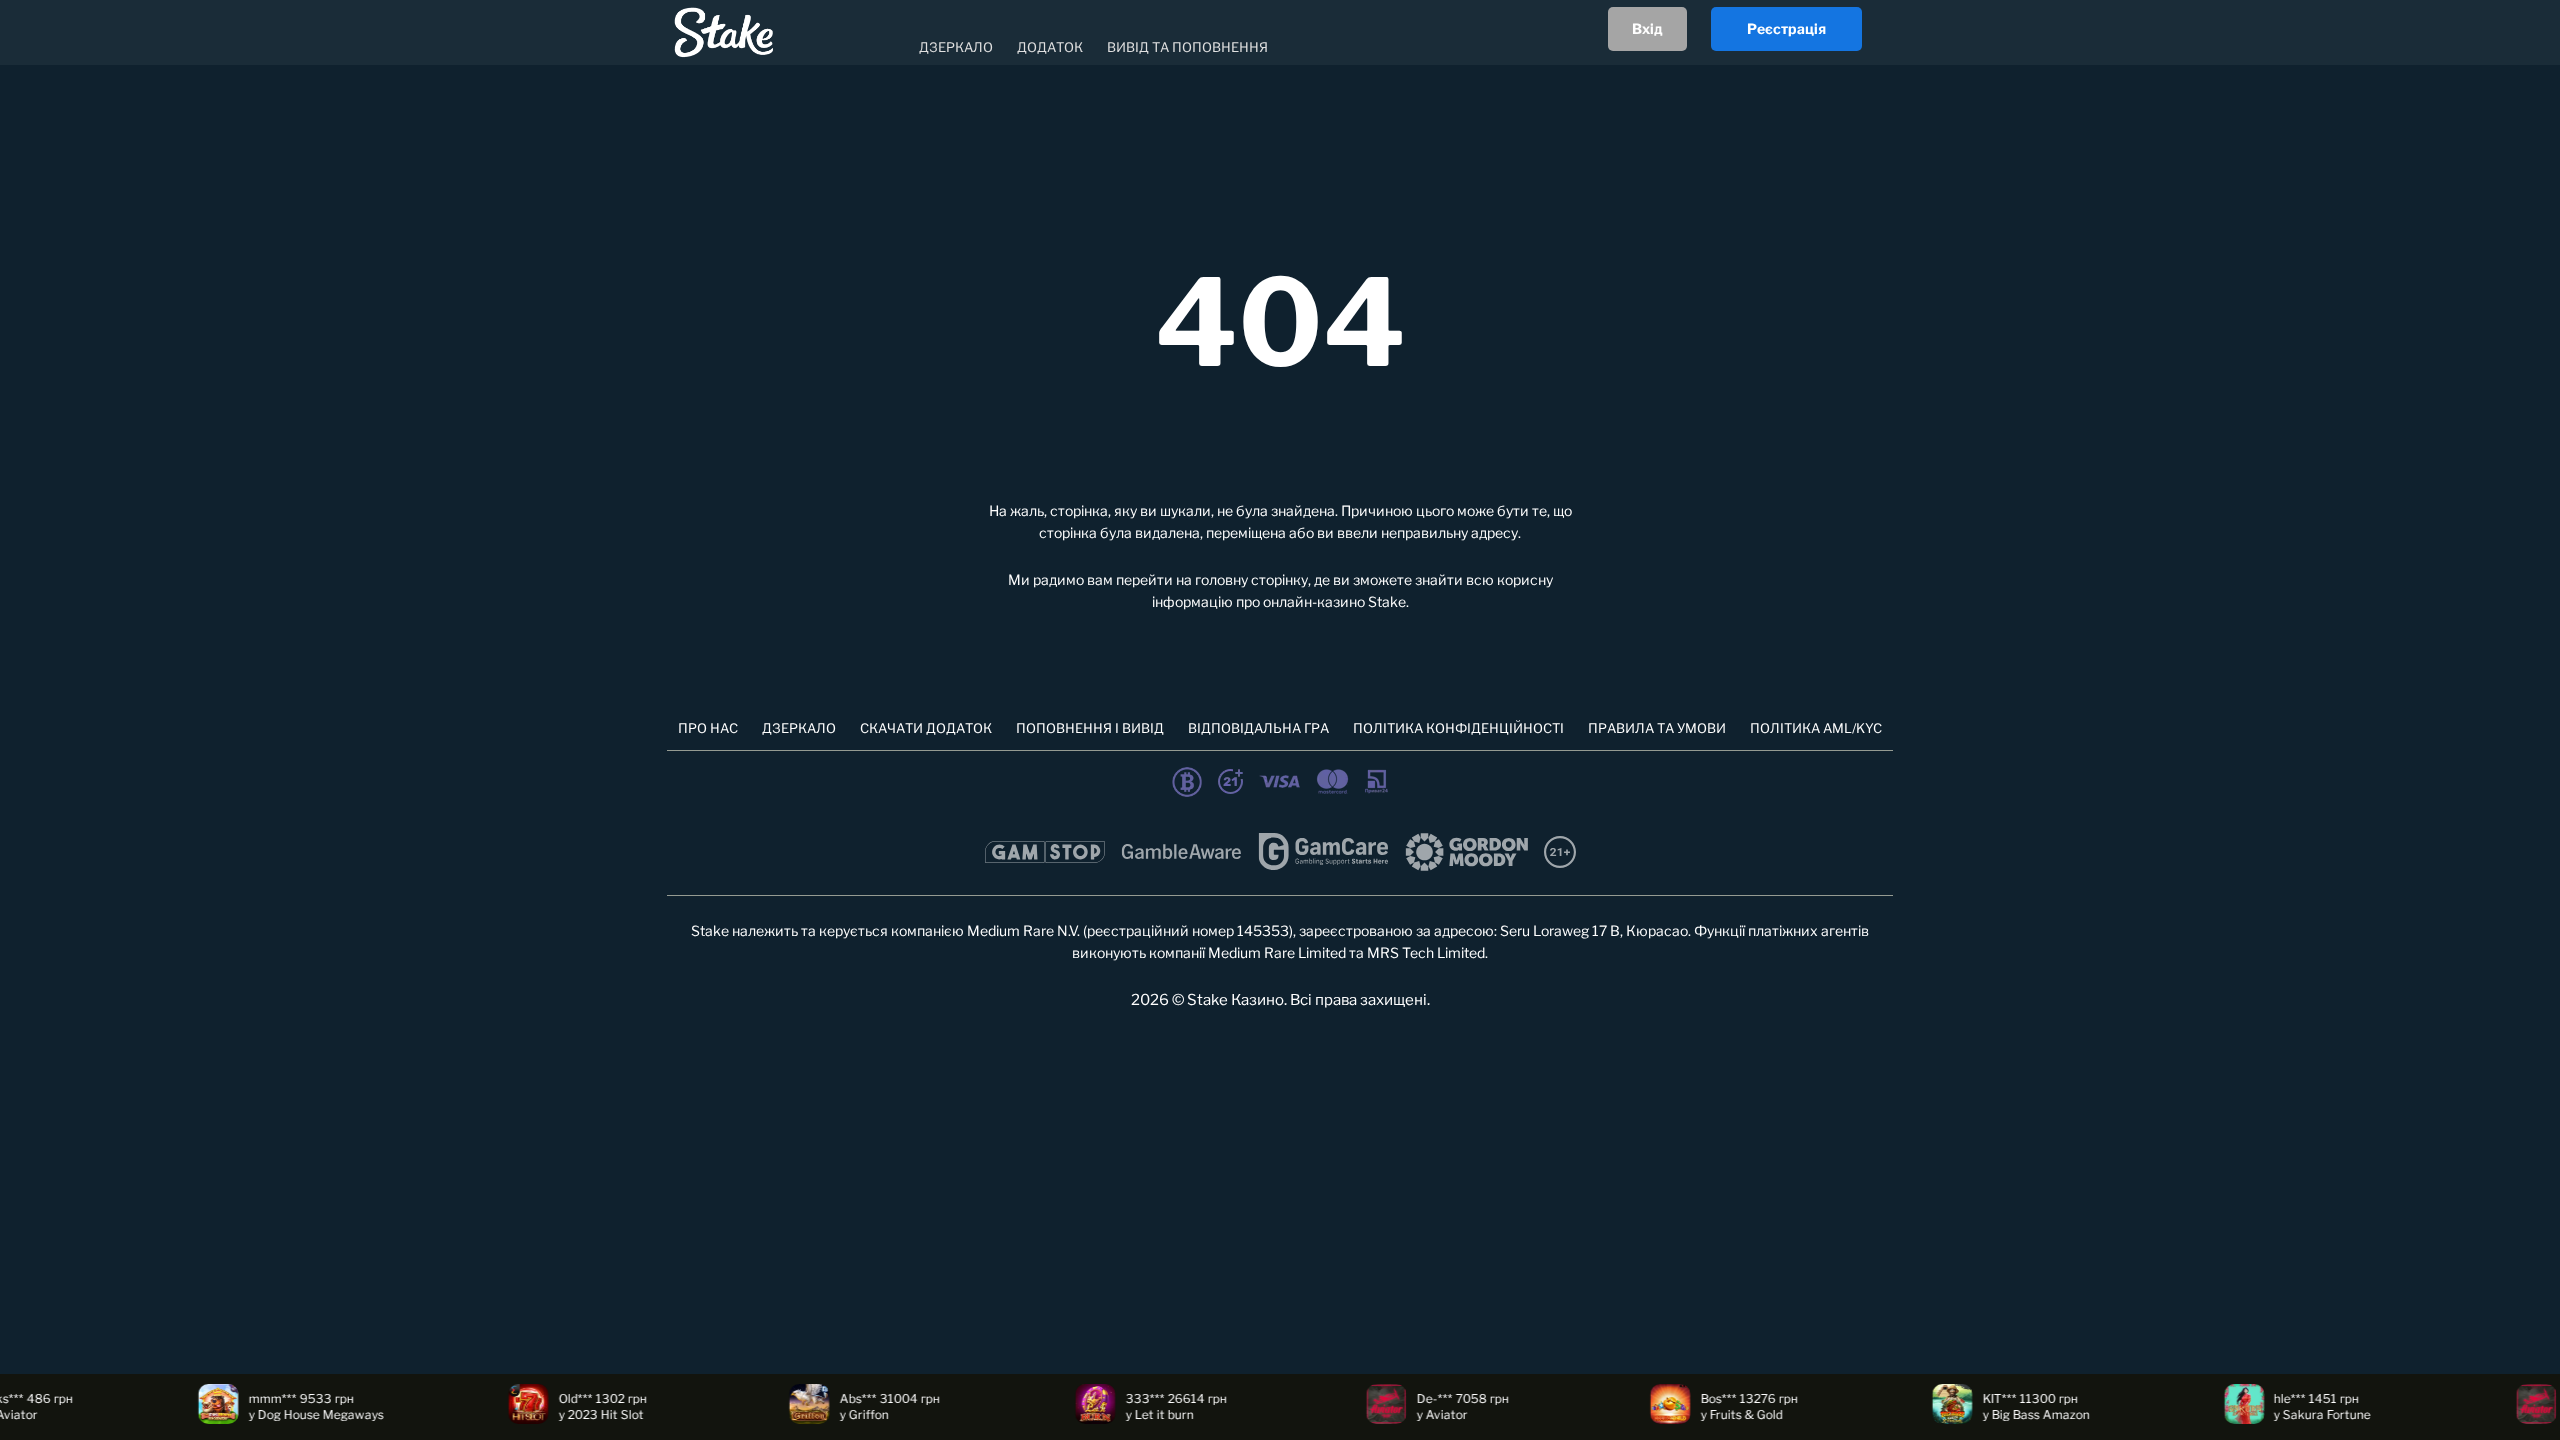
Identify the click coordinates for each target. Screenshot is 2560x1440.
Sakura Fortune (2287, 1414)
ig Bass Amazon (2005, 1414)
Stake (1387, 601)
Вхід (1647, 28)
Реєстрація (1786, 28)
